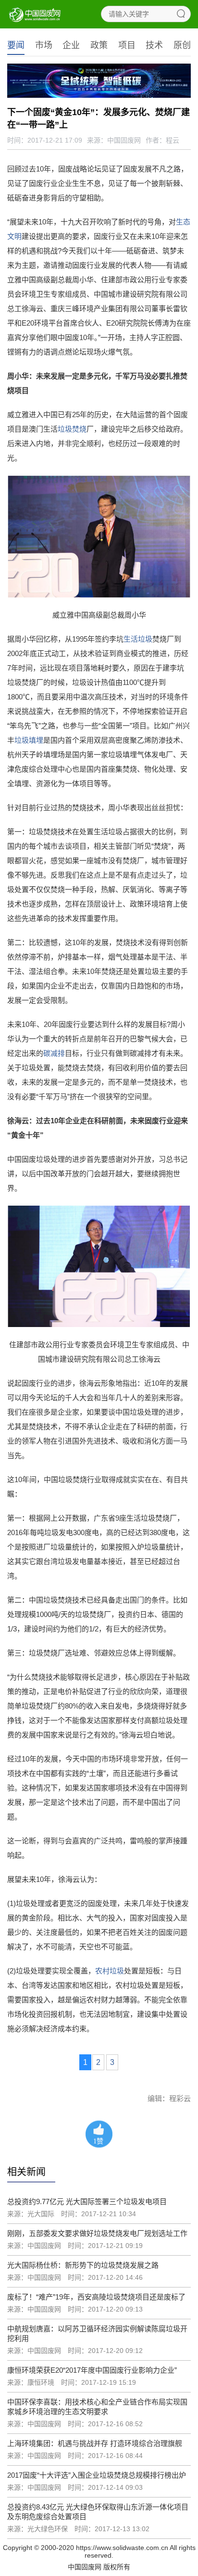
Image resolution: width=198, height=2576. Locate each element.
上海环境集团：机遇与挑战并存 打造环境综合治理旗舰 (95, 2443)
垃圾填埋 (29, 740)
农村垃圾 (110, 1971)
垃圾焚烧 (72, 429)
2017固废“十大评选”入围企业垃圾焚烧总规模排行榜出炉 (97, 2475)
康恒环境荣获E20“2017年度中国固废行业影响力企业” (92, 2370)
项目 (127, 45)
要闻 (16, 45)
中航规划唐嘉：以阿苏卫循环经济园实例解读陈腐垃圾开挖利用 (97, 2333)
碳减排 (54, 1053)
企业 (71, 45)
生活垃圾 (138, 639)
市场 (44, 45)
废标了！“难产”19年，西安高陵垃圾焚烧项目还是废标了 (96, 2297)
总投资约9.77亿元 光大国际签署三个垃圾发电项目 (87, 2201)
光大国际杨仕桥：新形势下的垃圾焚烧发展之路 (83, 2265)
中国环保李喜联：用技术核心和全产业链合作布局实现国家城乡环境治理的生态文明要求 (97, 2407)
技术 (154, 45)
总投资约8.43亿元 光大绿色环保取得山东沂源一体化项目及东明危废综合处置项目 (98, 2512)
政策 (99, 45)
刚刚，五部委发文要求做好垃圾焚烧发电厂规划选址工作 (97, 2233)
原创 (182, 45)
